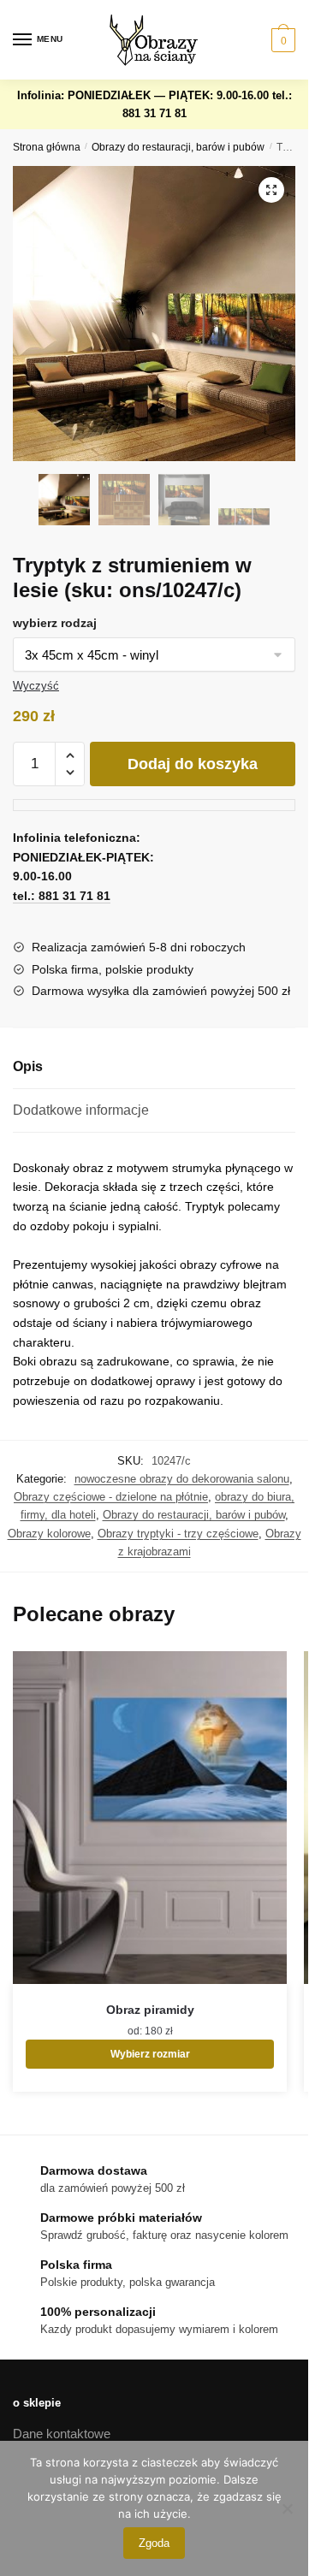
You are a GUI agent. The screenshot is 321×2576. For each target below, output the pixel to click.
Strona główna (47, 147)
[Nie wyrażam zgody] (287, 2508)
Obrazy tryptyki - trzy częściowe (178, 1534)
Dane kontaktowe (62, 2434)
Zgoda (154, 2543)
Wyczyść (36, 686)
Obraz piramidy (150, 2010)
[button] (271, 190)
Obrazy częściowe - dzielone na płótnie (111, 1497)
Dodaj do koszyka (193, 764)
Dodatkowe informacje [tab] (81, 1110)
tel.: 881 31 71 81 (62, 896)
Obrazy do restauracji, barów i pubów (178, 147)
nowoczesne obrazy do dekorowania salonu (182, 1479)
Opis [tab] (28, 1066)
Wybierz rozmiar (150, 2054)
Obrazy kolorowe (49, 1534)
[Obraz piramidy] (150, 1818)
